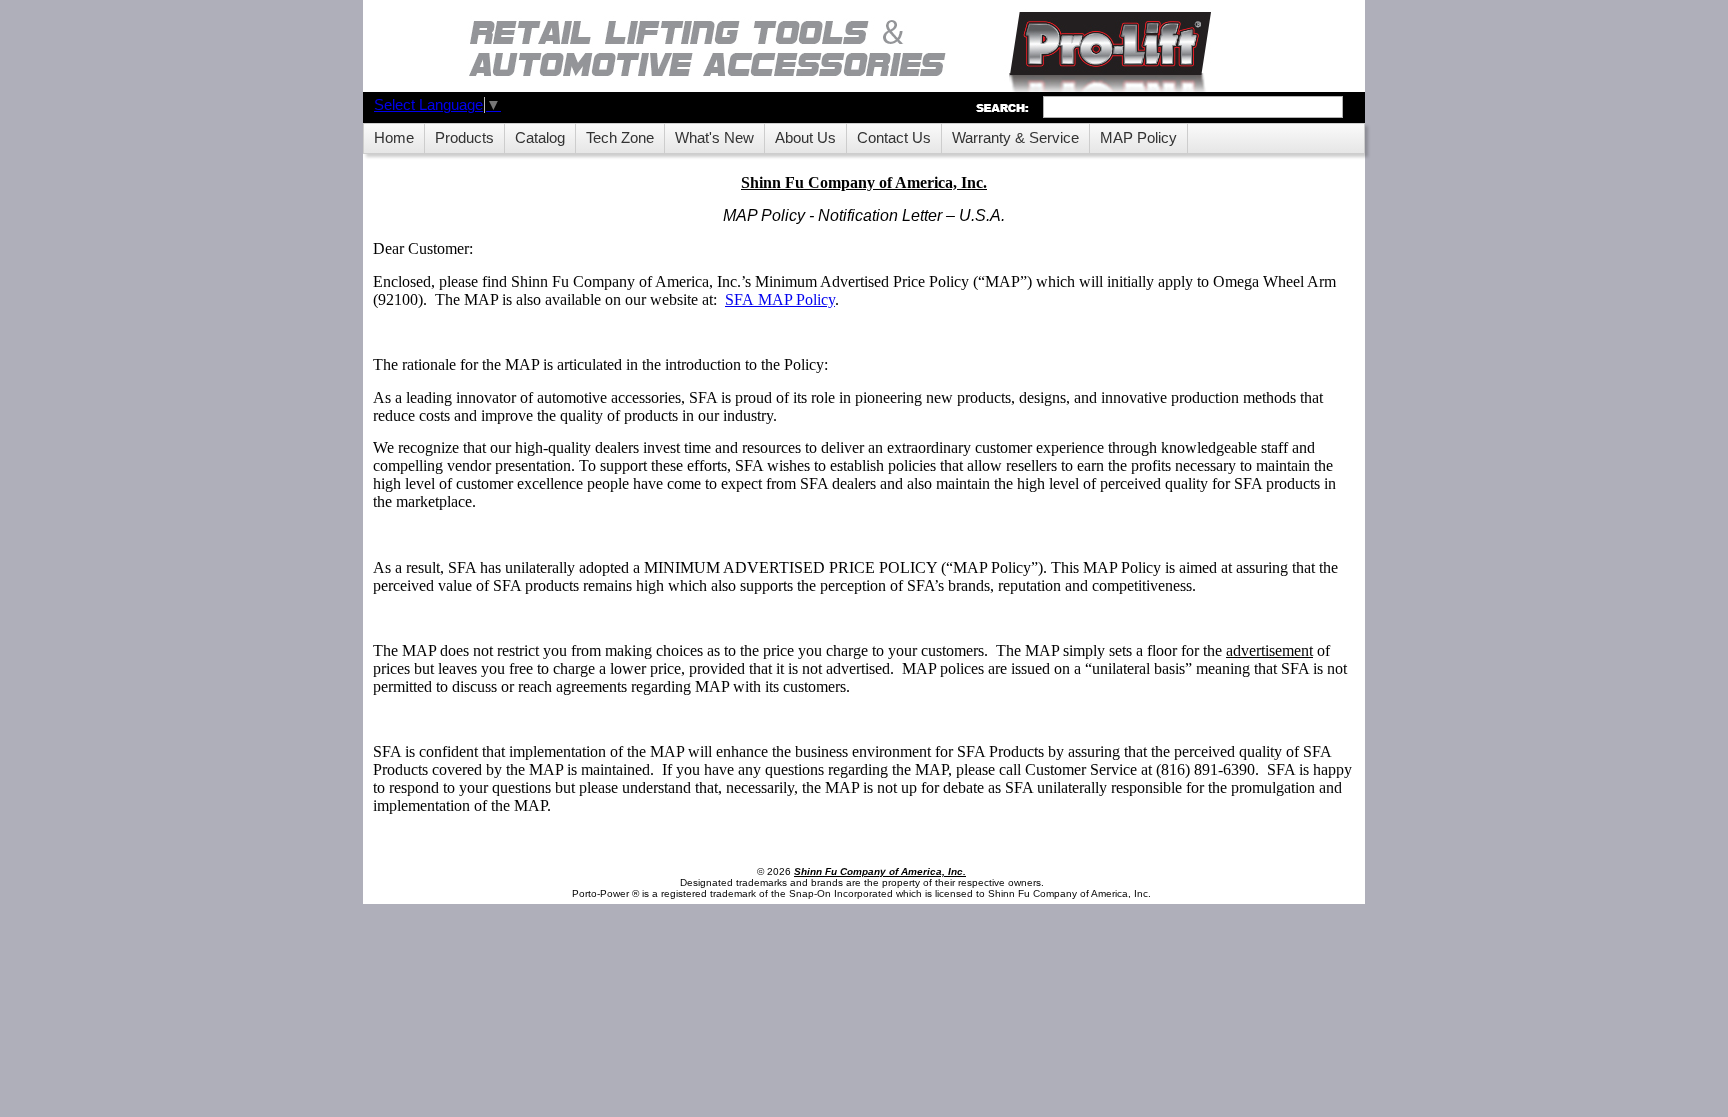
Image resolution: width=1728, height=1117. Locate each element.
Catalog (540, 138)
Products (464, 138)
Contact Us (894, 138)
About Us (805, 138)
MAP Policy (1138, 138)
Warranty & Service (1015, 138)
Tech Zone (620, 138)
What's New (714, 138)
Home (394, 138)
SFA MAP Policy (780, 299)
